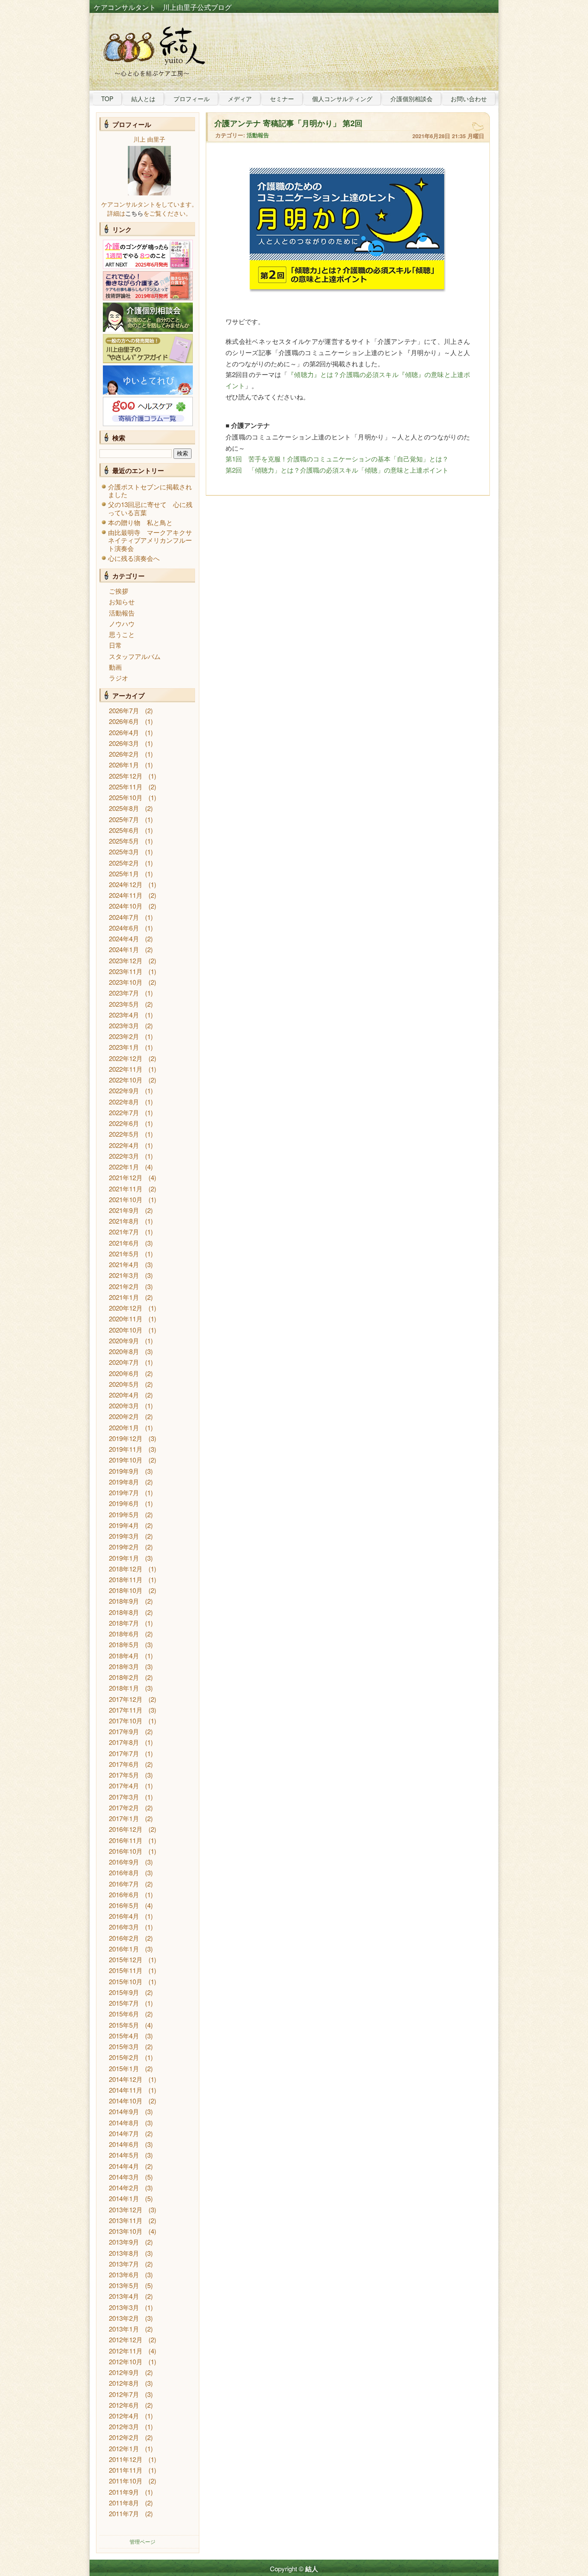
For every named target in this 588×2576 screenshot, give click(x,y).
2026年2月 (124, 754)
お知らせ (122, 601)
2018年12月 (126, 1569)
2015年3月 (124, 2046)
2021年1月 (124, 1297)
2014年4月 (124, 2166)
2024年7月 (124, 917)
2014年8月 (124, 2123)
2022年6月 (124, 1123)
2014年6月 (124, 2144)
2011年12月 (126, 2459)
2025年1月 (124, 874)
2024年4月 (124, 939)
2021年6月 (124, 1243)
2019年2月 (124, 1547)
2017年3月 (124, 1797)
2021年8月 (124, 1221)
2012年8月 (124, 2383)
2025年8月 (124, 808)
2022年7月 (124, 1112)
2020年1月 (124, 1427)
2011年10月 (126, 2481)
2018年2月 (124, 1677)
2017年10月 (126, 1721)
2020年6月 (124, 1373)
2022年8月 (124, 1102)
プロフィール (192, 99)
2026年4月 (124, 732)
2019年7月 (124, 1492)
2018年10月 (126, 1590)
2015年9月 (124, 1992)
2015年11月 (126, 1970)
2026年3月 (124, 743)
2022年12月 (126, 1058)
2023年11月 (126, 971)
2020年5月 (124, 1384)
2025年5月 (124, 841)
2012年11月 (126, 2351)
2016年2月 (124, 1938)
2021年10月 (126, 1199)
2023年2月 (124, 1036)
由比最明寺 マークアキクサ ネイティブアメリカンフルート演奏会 (153, 540)
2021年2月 (124, 1286)
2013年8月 (124, 2253)
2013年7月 (124, 2264)
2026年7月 (124, 710)
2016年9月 (124, 1862)
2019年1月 (124, 1558)
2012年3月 (124, 2426)
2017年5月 (124, 1775)
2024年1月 (124, 949)
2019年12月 (126, 1438)
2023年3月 (124, 1025)
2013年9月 (124, 2242)
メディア (240, 99)
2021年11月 (126, 1189)
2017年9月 (124, 1731)
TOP (107, 99)
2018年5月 (124, 1644)
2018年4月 (124, 1656)
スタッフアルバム (135, 656)
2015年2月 (124, 2057)
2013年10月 (126, 2231)
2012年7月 (124, 2394)
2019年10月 (126, 1460)
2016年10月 (126, 1851)
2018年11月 (126, 1579)
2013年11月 (126, 2220)
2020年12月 (126, 1308)
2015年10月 (126, 1981)
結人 (312, 2569)
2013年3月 (124, 2307)
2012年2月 (124, 2437)
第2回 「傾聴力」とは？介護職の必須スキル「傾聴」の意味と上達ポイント (337, 470)
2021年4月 (124, 1264)
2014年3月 (124, 2177)
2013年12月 (126, 2210)
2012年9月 (124, 2372)
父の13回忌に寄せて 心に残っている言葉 (150, 508)
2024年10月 (126, 906)
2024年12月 (126, 884)
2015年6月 (124, 2014)
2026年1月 (124, 765)
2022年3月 (124, 1156)
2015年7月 (124, 2003)
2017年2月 (124, 1808)
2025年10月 (126, 797)
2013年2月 (124, 2318)
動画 (115, 667)
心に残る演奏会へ (134, 558)
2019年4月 (124, 1525)
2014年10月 (126, 2101)
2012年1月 (124, 2448)
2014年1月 (124, 2198)
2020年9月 (124, 1341)
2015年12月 (126, 1959)
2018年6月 (124, 1634)
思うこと (122, 634)
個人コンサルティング (342, 99)
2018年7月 (124, 1623)
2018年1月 (124, 1688)
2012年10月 (126, 2361)
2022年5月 (124, 1134)
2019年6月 (124, 1503)
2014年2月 (124, 2188)
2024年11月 (126, 895)
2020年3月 (124, 1406)
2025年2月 (124, 863)
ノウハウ (122, 623)
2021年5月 (124, 1254)
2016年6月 (124, 1894)
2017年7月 (124, 1753)
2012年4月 (124, 2416)
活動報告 (122, 613)
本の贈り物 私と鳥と (140, 522)
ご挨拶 (119, 591)
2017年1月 (124, 1818)
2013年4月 (124, 2296)
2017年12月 (126, 1699)
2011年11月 (126, 2470)
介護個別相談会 (412, 99)
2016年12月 (126, 1829)
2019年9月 (124, 1471)
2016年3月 (124, 1927)
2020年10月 (126, 1330)
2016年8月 (124, 1872)
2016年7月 (124, 1884)
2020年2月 (124, 1416)
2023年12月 (126, 960)
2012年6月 (124, 2405)
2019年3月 (124, 1536)
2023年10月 (126, 982)
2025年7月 (124, 819)
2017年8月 (124, 1742)
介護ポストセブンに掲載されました (150, 490)
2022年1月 (124, 1167)
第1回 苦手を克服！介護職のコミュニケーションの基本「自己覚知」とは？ (337, 459)
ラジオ (119, 678)
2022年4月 (124, 1145)
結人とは (143, 99)
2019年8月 (124, 1482)
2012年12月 (126, 2339)
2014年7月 (124, 2133)
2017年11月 (126, 1710)
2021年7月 (124, 1232)
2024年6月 (124, 928)
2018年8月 (124, 1612)
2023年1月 (124, 1047)
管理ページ (142, 2541)
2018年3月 (124, 1666)
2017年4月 (124, 1786)
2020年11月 (126, 1319)
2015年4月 (124, 2036)
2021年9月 (124, 1210)
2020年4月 (124, 1395)
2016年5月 (124, 1905)
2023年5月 (124, 1004)
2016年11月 (126, 1840)
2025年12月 (126, 776)
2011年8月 (124, 2503)
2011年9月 (124, 2492)
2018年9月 (124, 1601)
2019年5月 (124, 1514)
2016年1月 (124, 1949)
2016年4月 (124, 1916)
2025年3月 (124, 852)
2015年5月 (124, 2025)
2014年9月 (124, 2111)
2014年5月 (124, 2155)
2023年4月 (124, 1015)
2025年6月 (124, 830)
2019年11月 (126, 1449)
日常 (115, 645)
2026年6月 (124, 721)
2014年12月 (126, 2079)
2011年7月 (124, 2513)
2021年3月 (124, 1275)
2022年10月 (126, 1080)
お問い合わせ (469, 99)
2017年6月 (124, 1764)
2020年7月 (124, 1362)
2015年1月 (124, 2068)
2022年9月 (124, 1090)
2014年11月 (126, 2090)
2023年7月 (124, 993)
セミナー (282, 99)
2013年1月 (124, 2329)
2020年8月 (124, 1351)
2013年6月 (124, 2274)
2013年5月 (124, 2285)
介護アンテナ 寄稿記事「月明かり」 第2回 (288, 123)
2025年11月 (126, 787)
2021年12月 (126, 1177)
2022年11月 (126, 1069)
